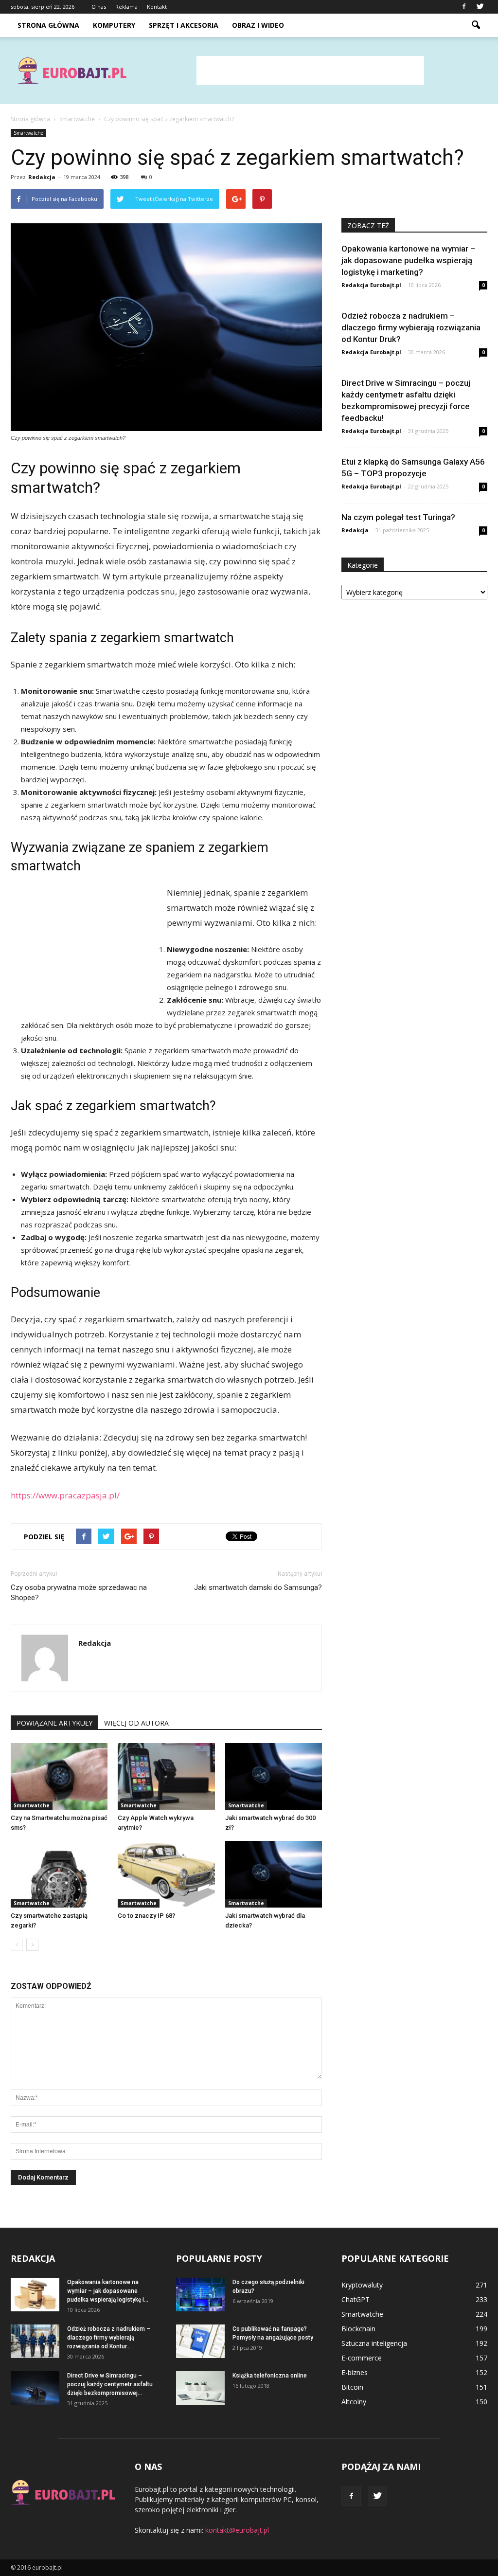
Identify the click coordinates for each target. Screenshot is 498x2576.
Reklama (126, 7)
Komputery (114, 25)
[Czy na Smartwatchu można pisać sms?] (59, 1776)
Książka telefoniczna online (270, 2376)
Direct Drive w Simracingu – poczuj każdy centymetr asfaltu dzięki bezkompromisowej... (110, 2384)
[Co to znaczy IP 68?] (166, 1874)
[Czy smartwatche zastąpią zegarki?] (59, 1874)
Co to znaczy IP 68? (146, 1916)
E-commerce (362, 2358)
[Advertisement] (310, 71)
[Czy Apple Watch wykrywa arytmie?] (166, 1776)
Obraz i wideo (258, 25)
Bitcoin (352, 2387)
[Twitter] (480, 7)
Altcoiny (354, 2402)
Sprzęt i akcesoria (184, 25)
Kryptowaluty (362, 2285)
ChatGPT (356, 2299)
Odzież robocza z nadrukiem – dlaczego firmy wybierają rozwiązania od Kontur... (109, 2338)
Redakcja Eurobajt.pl (371, 285)
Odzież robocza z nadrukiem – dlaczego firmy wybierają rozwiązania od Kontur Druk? (411, 327)
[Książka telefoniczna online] (200, 2388)
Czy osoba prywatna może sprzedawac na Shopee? (79, 1593)
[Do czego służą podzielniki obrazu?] (200, 2295)
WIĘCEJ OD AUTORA (136, 1723)
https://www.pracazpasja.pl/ (65, 1495)
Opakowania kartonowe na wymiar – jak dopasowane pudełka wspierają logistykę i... (108, 2291)
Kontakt (157, 7)
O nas (99, 7)
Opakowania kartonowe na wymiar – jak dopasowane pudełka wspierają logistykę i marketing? (408, 260)
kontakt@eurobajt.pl (237, 2530)
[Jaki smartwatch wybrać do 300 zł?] (274, 1776)
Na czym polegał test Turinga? (398, 517)
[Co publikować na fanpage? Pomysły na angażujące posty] (200, 2341)
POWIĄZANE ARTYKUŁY (54, 1723)
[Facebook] (464, 7)
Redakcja (42, 177)
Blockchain (358, 2329)
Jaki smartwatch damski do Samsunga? (258, 1587)
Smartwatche (28, 133)
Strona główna (48, 25)
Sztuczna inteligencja (374, 2343)
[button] (476, 25)
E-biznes (355, 2372)
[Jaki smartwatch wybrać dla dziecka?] (274, 1874)
